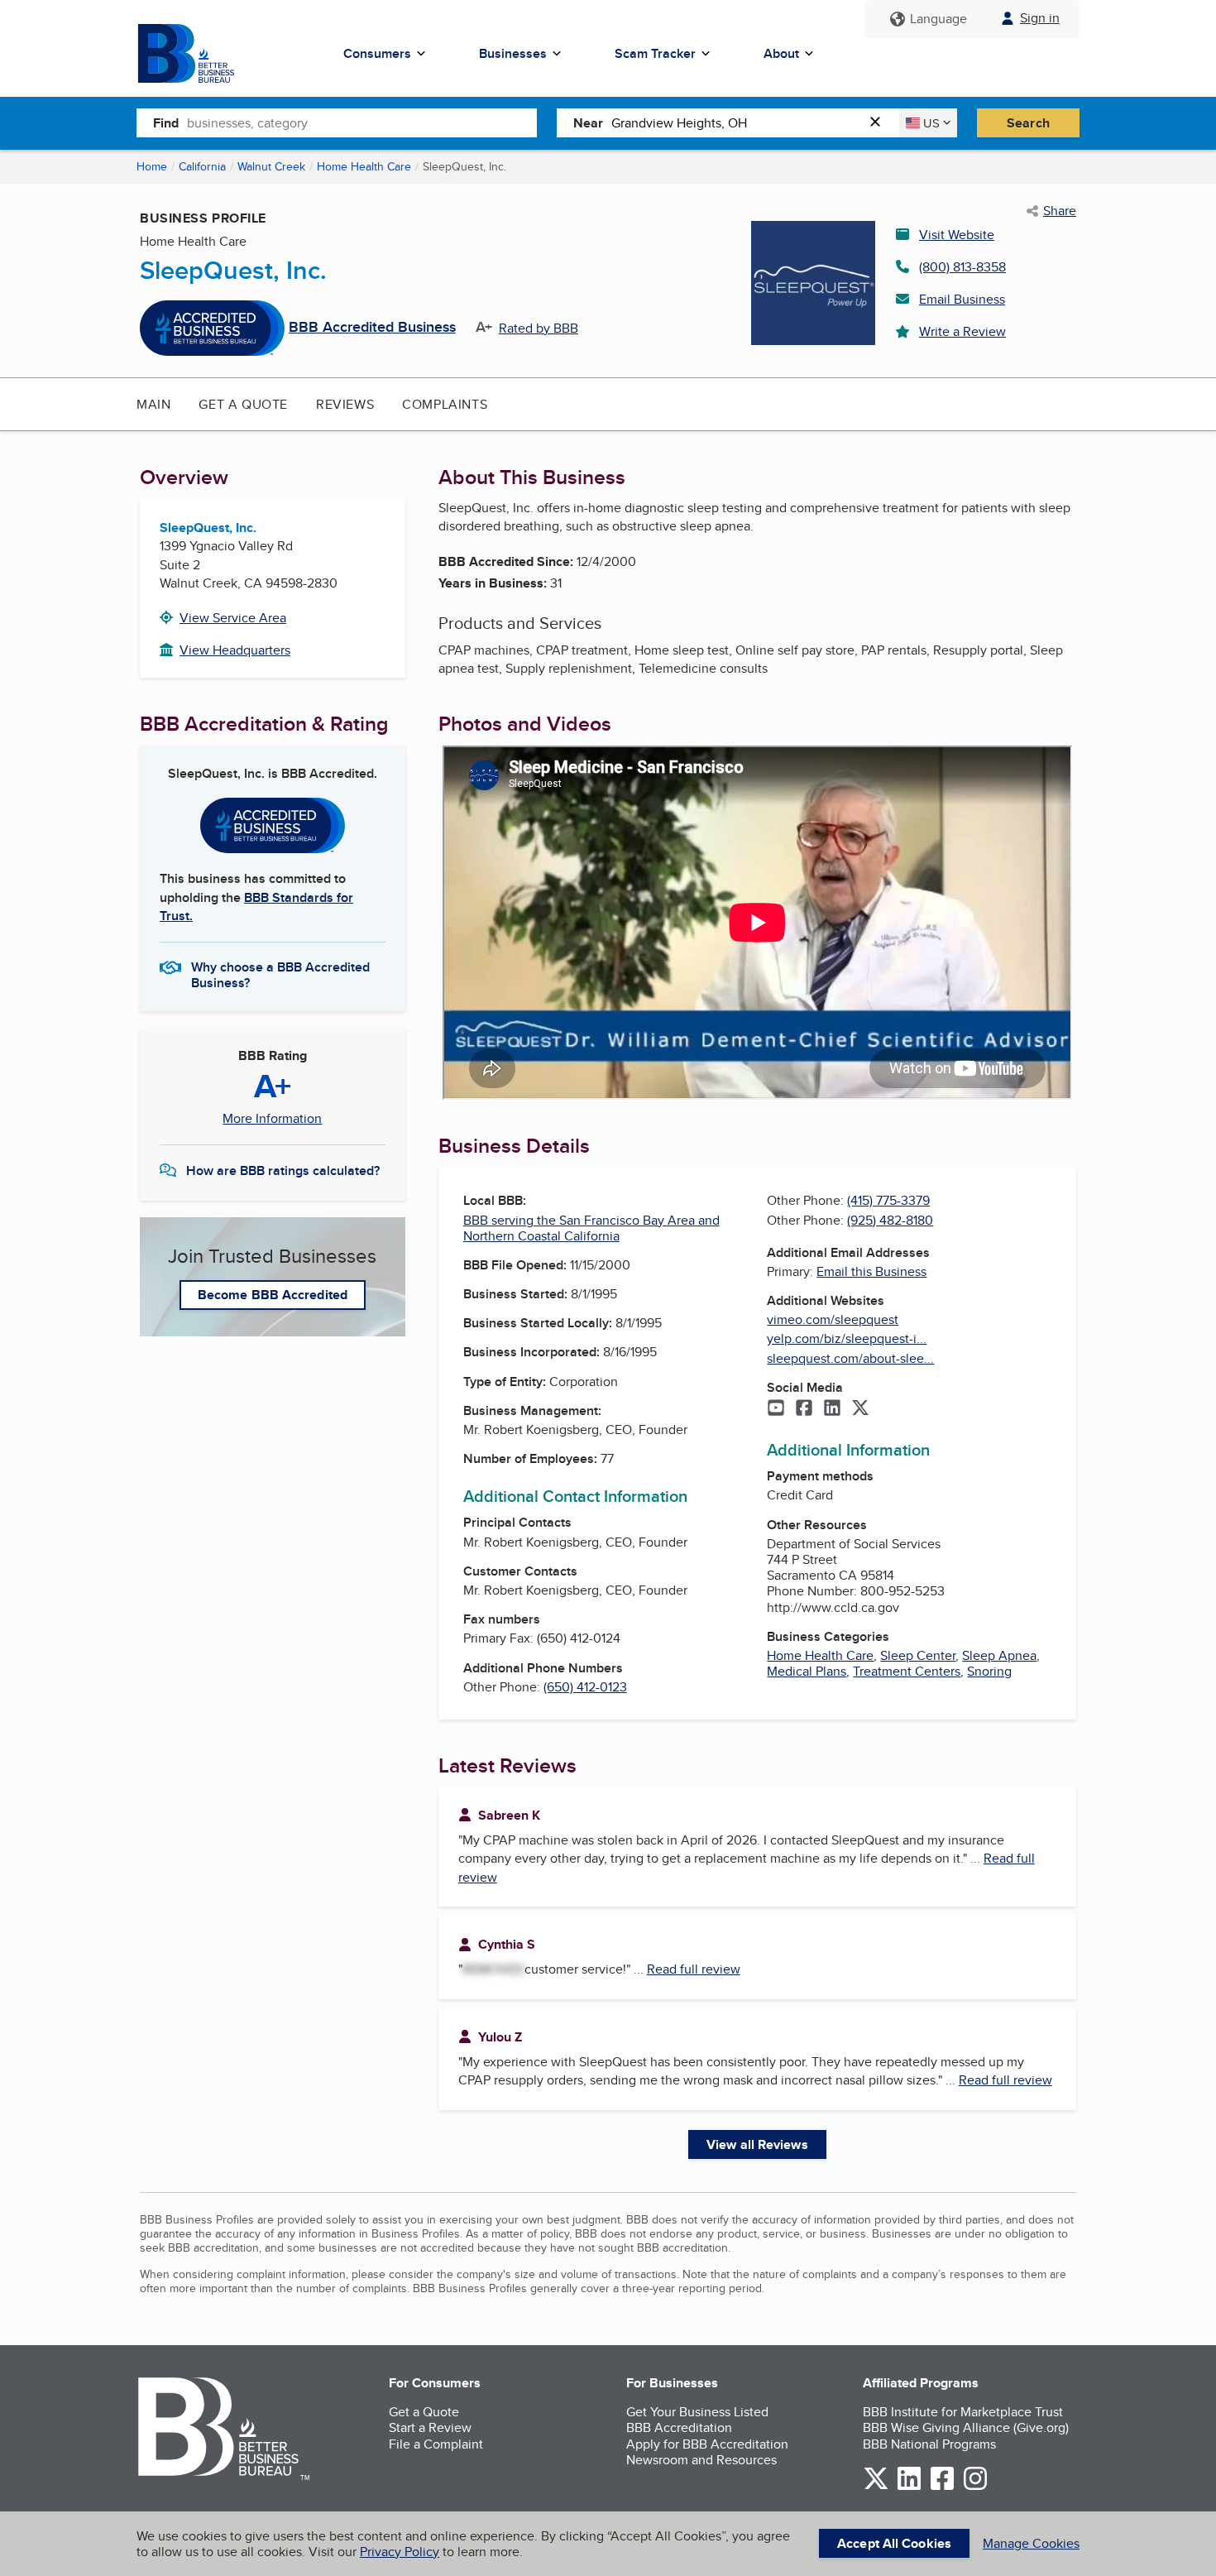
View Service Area (233, 618)
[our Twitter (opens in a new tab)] (876, 2487)
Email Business (962, 299)
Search (1028, 123)
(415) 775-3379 (888, 1200)
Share (1060, 211)
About (781, 53)
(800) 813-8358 (962, 267)
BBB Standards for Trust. (256, 907)
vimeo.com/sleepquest (833, 1319)
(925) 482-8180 (890, 1220)
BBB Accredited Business (372, 328)
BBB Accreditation (679, 2427)
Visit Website (957, 235)
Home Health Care (364, 166)
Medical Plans (807, 1671)
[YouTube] (776, 1409)
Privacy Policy (400, 2552)
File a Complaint (436, 2444)
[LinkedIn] (832, 1409)
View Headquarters (235, 650)
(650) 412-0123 (585, 1687)
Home (152, 166)
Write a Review (962, 331)
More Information (272, 1119)
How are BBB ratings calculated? (283, 1170)
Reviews (345, 404)
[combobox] (362, 122)
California (202, 166)
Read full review (694, 1969)
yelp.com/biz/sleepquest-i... (847, 1338)
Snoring (989, 1671)
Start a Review (430, 2427)
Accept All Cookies (894, 2543)
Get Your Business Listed (697, 2412)
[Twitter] (860, 1409)
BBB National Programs (929, 2444)
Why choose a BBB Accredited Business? (280, 974)
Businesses (513, 53)
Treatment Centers (907, 1671)
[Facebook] (804, 1409)
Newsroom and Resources (701, 2460)
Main (153, 404)
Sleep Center (918, 1655)
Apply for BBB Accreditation (707, 2444)
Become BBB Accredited (273, 1295)
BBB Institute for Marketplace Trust (963, 2412)
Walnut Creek (271, 166)
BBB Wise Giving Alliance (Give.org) (966, 2427)
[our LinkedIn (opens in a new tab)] (909, 2487)
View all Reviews (757, 2144)
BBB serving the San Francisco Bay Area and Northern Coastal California (591, 1228)
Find (166, 123)
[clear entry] (880, 123)
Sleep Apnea (999, 1655)
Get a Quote (243, 404)
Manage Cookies (1031, 2543)
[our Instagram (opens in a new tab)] (975, 2487)
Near (588, 123)
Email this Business (871, 1271)
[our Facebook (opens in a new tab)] (942, 2487)
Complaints (445, 404)
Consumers (377, 53)
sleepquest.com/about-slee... (850, 1358)
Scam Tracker (655, 53)
